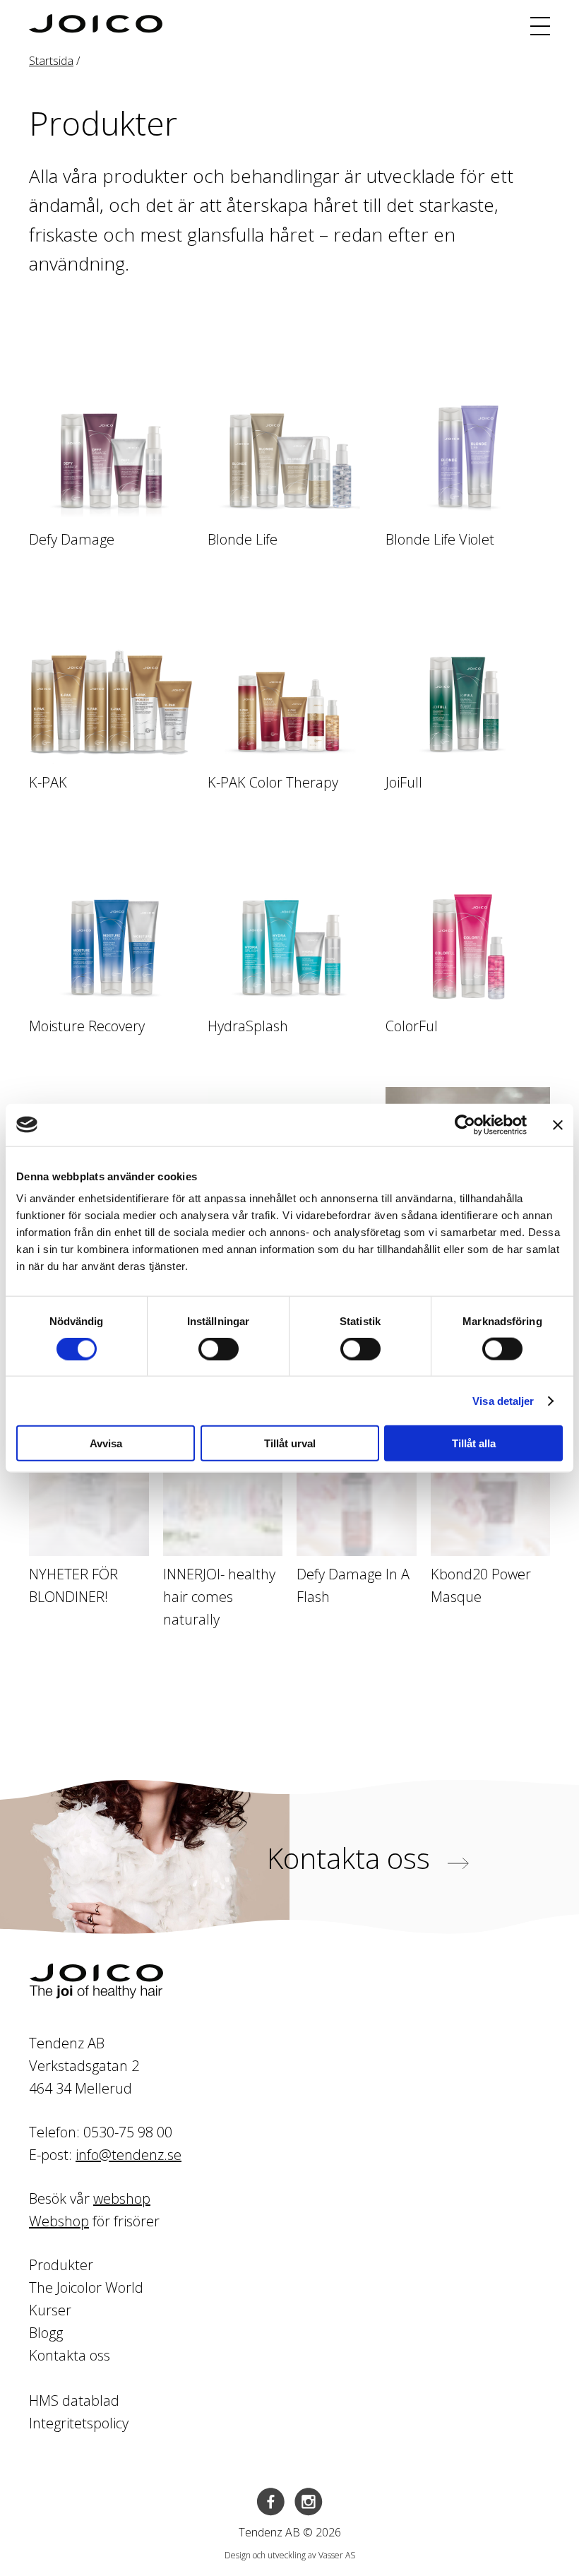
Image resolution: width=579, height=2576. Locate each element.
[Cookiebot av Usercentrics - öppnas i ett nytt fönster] (465, 1124)
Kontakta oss (352, 1858)
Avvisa (106, 1443)
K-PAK (48, 782)
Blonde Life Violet (440, 539)
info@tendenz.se (129, 2155)
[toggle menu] (540, 26)
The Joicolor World (86, 2287)
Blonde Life (243, 539)
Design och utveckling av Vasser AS (290, 2555)
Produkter (61, 2265)
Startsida (51, 61)
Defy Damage (72, 539)
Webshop (59, 2221)
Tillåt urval (290, 1443)
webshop (122, 2198)
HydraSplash (248, 1026)
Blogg (46, 2333)
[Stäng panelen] (558, 1124)
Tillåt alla (474, 1443)
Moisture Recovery (87, 1026)
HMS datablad (74, 2400)
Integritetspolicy (79, 2423)
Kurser (50, 2310)
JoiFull (404, 782)
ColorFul (412, 1026)
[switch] (219, 1348)
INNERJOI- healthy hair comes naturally (219, 1597)
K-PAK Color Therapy (273, 782)
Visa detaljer (503, 1400)
